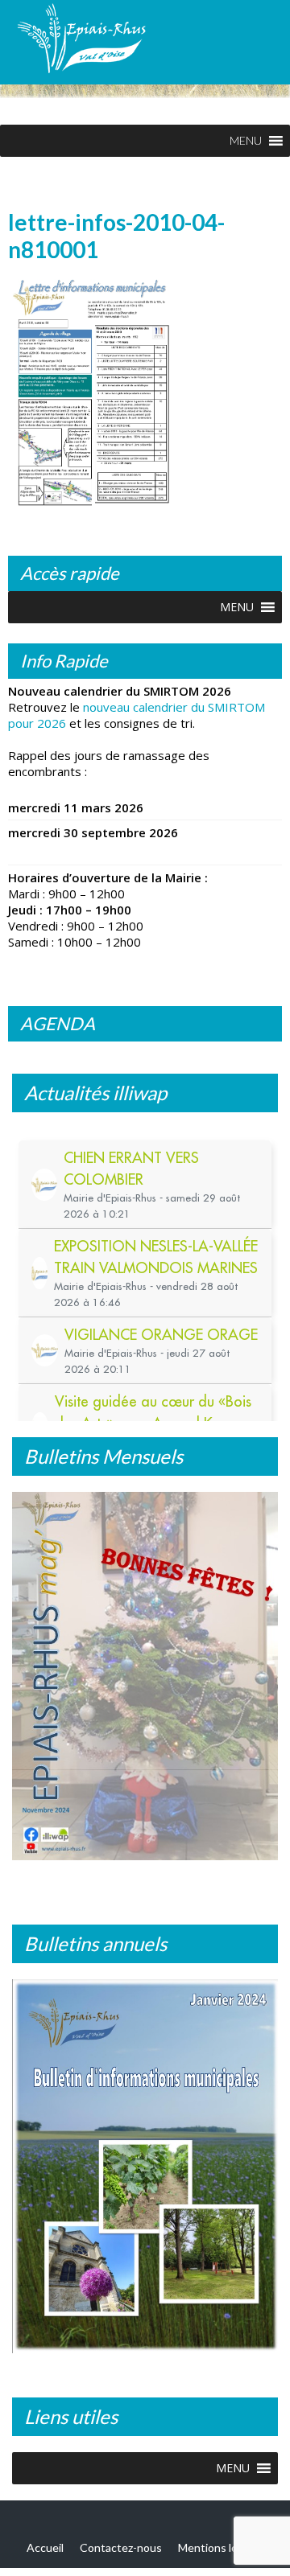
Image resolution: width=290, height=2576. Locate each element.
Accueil (45, 2551)
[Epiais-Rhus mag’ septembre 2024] (151, 1681)
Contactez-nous (121, 2551)
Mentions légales (221, 2551)
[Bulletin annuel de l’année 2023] (145, 2169)
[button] (246, 141)
